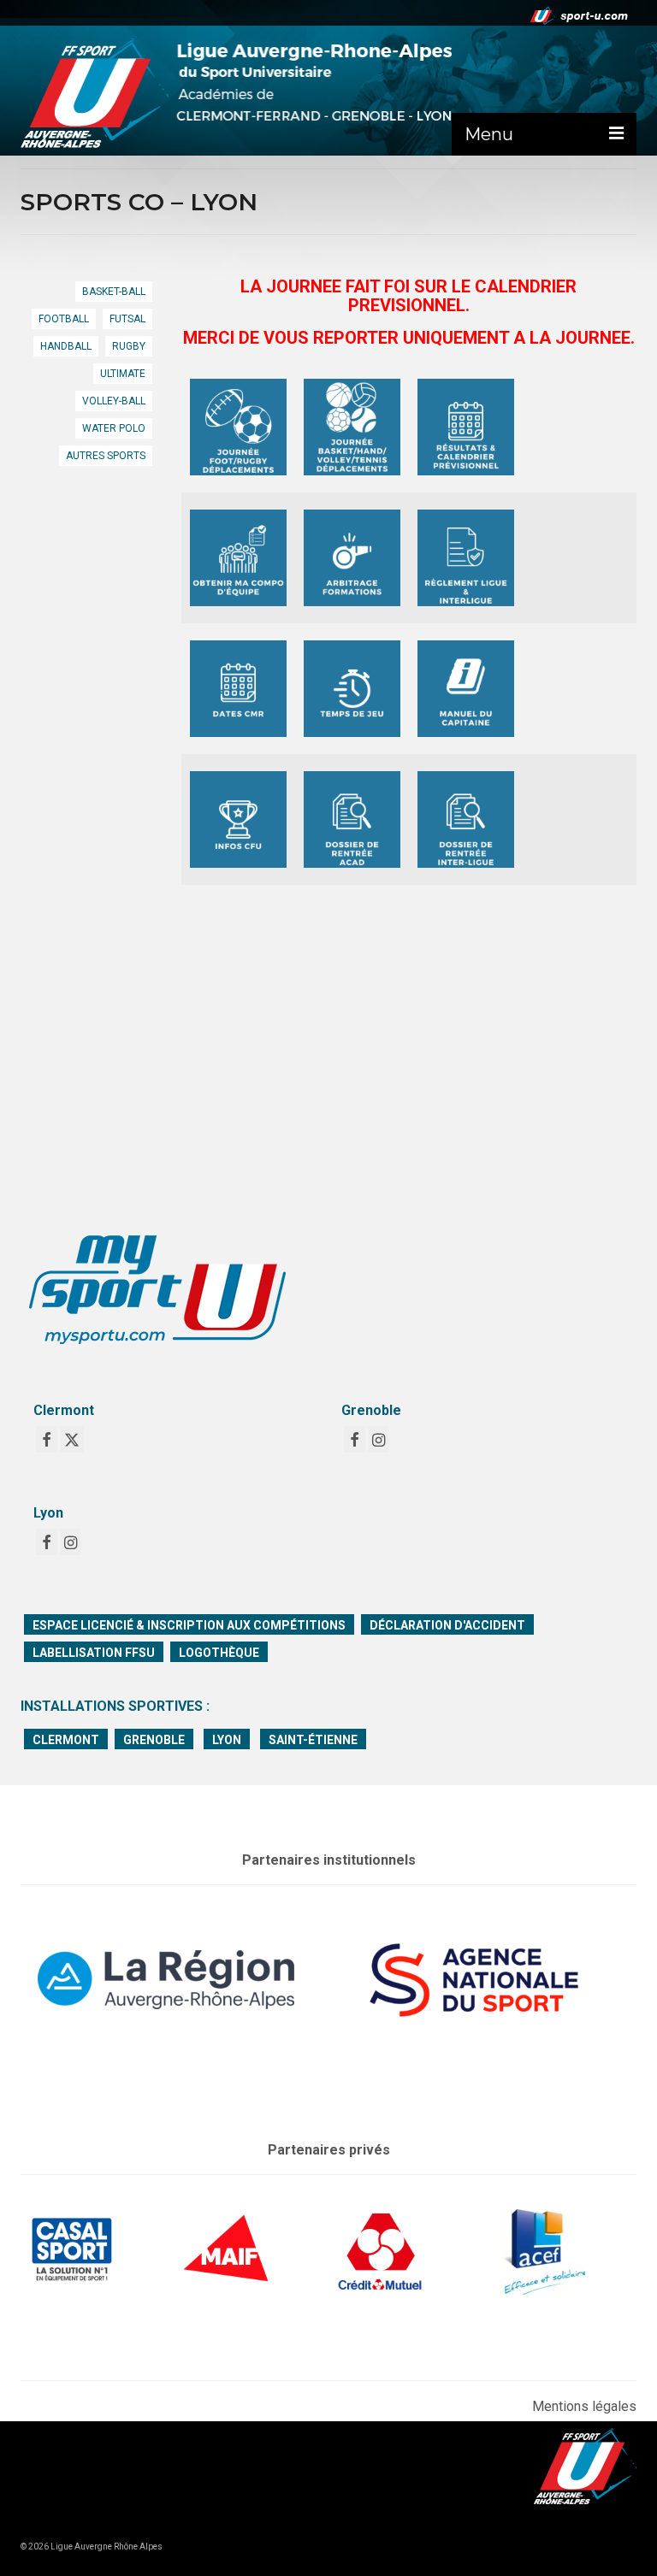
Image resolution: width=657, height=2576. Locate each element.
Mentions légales (584, 2406)
